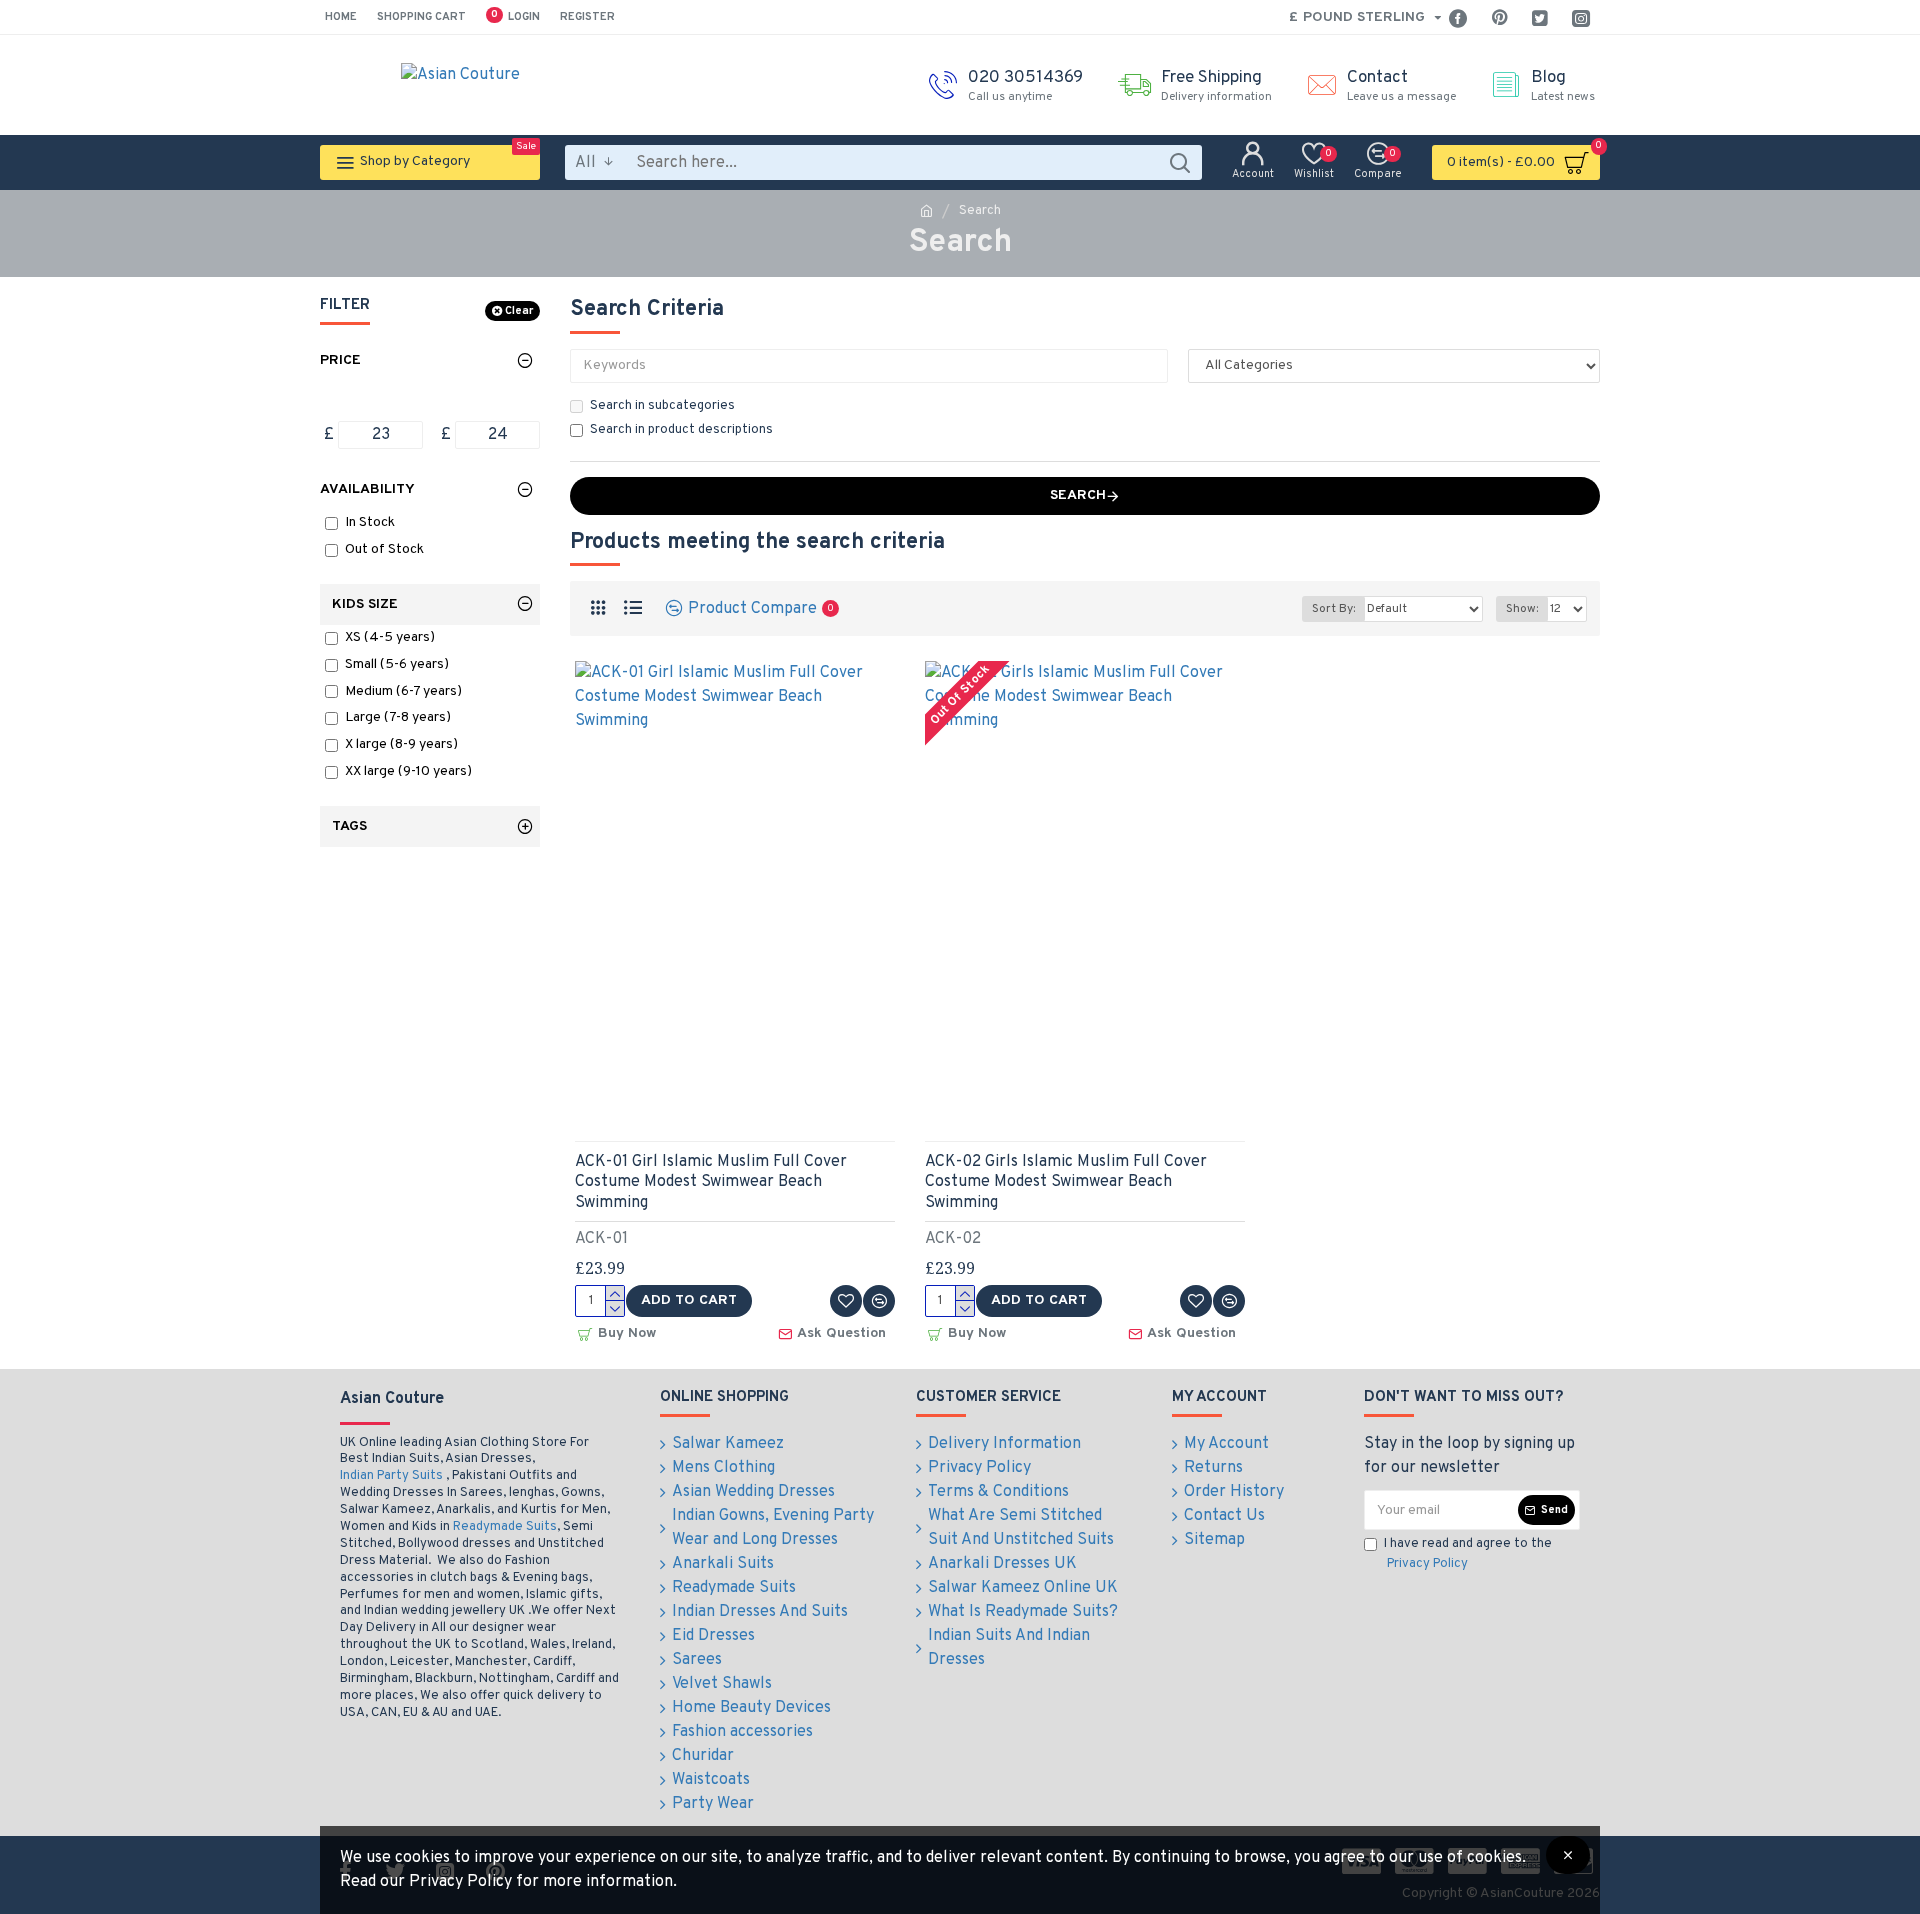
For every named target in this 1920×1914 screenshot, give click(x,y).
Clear (519, 311)
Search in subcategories (662, 406)
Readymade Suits (505, 1527)
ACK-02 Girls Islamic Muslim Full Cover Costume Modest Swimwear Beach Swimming (1066, 1183)
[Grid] (597, 608)
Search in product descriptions (681, 430)
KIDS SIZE (365, 604)
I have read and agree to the (1468, 1554)
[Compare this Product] (879, 1301)
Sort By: (1333, 609)
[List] (632, 608)
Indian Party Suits (391, 1476)
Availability (367, 489)
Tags (349, 826)
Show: (1522, 609)
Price (340, 360)
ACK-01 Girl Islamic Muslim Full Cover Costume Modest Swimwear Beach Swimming (711, 1183)
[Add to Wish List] (846, 1301)
